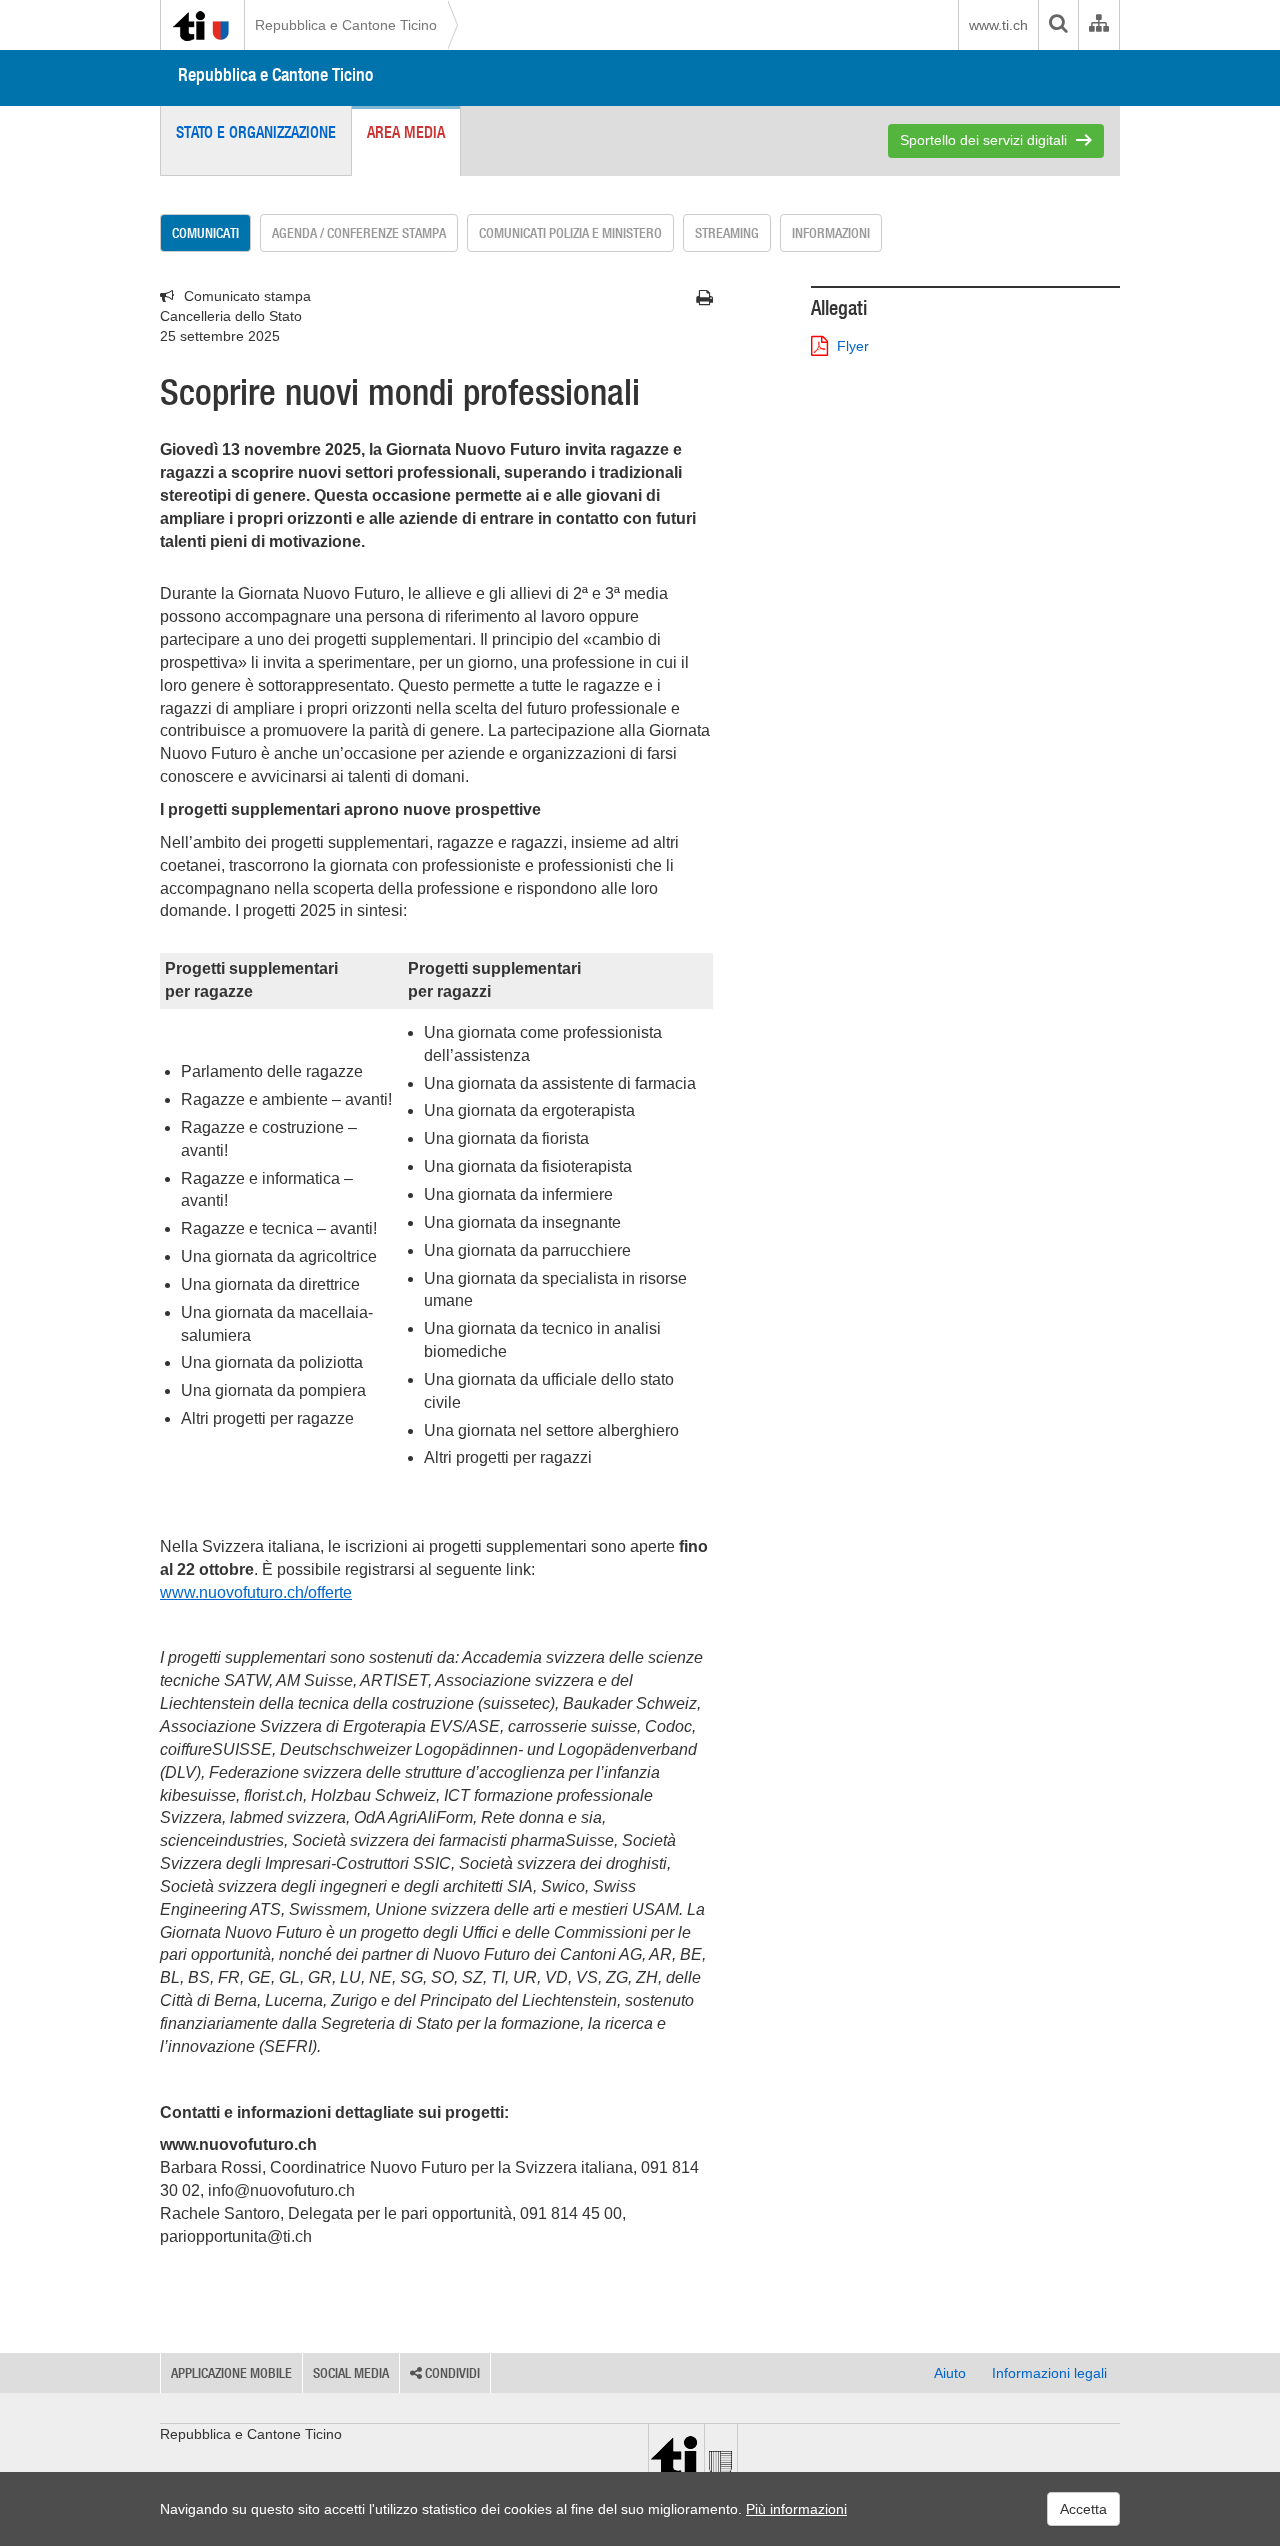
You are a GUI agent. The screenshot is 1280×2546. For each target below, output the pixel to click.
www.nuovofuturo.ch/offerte (256, 1592)
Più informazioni (796, 2509)
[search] (1058, 25)
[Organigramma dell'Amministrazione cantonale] (1098, 25)
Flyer (853, 346)
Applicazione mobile (231, 2373)
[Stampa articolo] (704, 298)
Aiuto (950, 2373)
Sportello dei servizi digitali (983, 140)
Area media (406, 132)
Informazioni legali (1049, 2373)
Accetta (1083, 2509)
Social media (351, 2373)
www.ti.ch (998, 25)
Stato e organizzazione (256, 132)
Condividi (451, 2373)
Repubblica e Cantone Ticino (346, 25)
